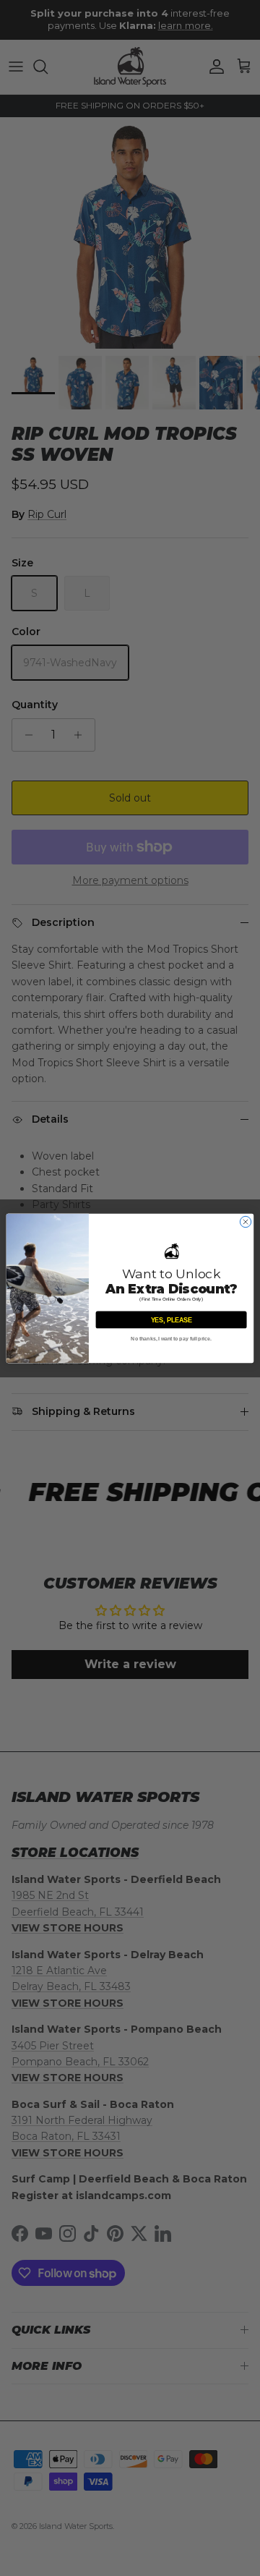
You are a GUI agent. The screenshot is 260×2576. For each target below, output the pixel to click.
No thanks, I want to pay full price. (171, 1339)
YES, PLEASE (172, 1319)
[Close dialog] (245, 1221)
